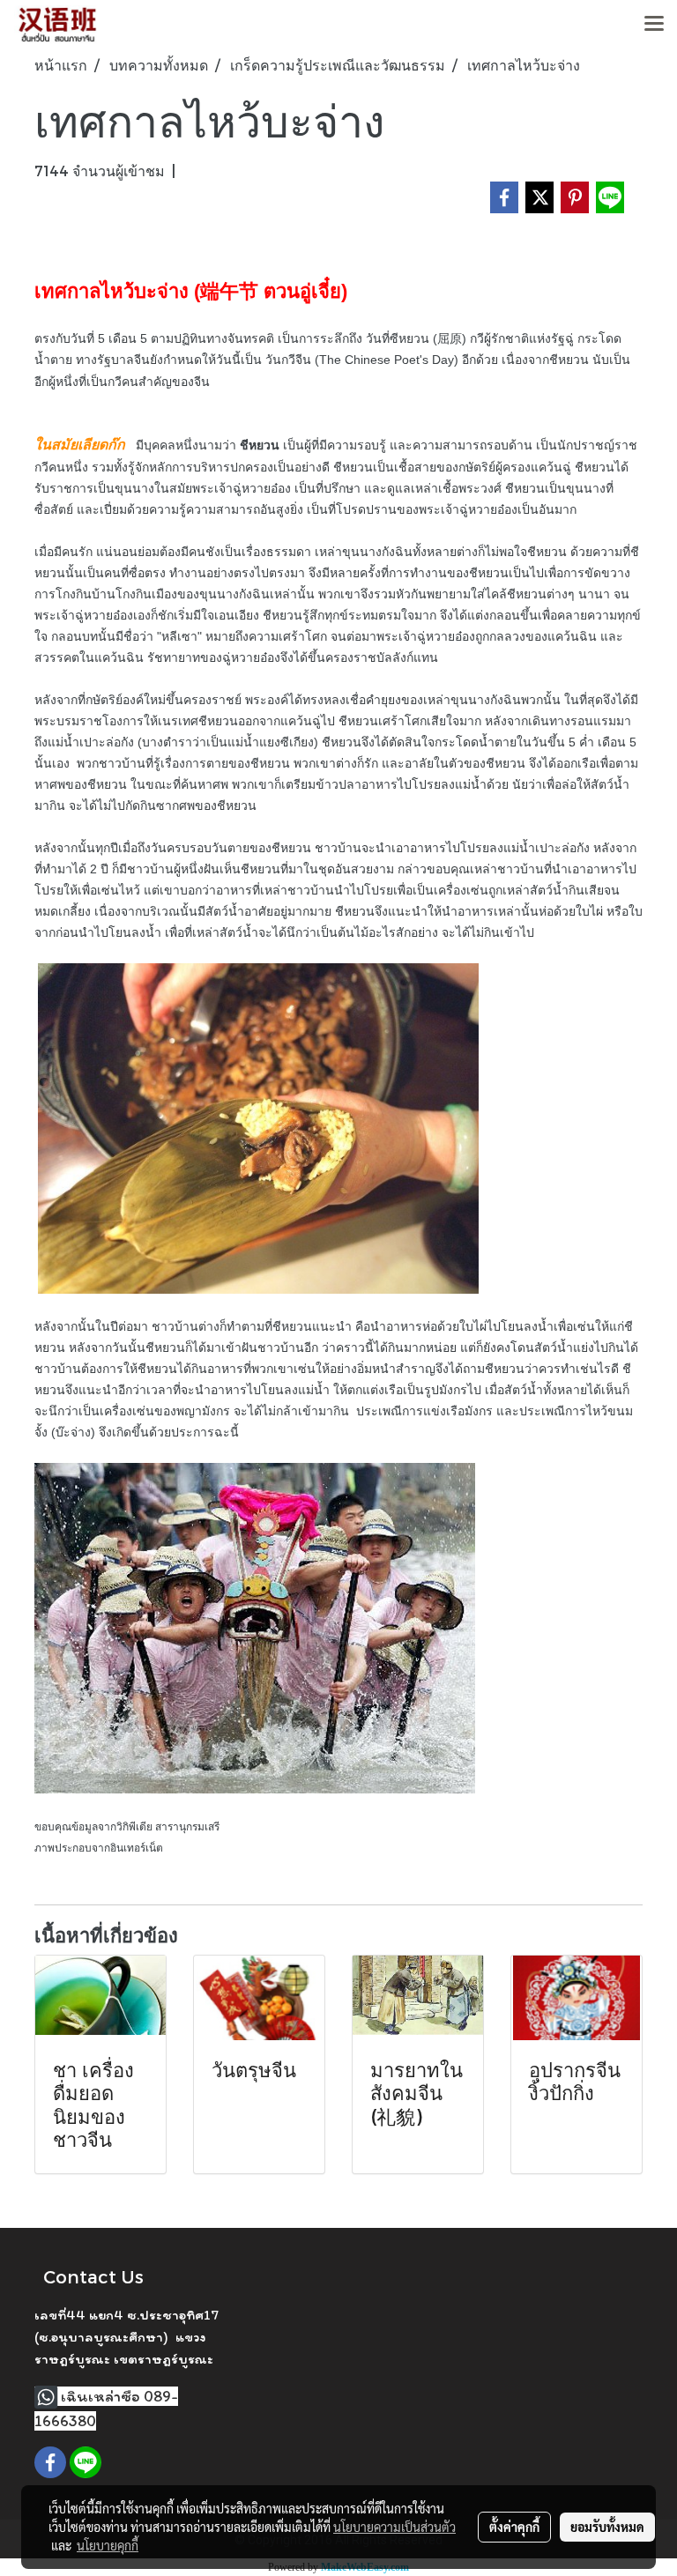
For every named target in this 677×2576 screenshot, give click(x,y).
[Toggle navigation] (654, 25)
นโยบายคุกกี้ (108, 2545)
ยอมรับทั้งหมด (607, 2527)
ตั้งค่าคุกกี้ (514, 2527)
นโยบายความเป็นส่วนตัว (394, 2527)
